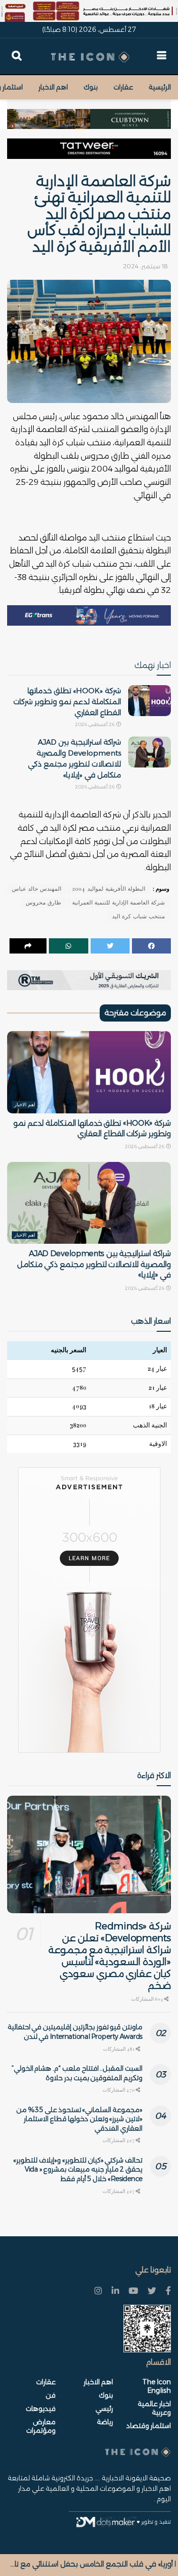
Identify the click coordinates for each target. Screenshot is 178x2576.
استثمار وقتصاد (149, 2426)
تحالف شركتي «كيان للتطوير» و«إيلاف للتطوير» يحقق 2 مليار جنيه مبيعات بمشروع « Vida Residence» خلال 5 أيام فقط (78, 2169)
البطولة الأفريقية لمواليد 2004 (109, 889)
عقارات (123, 87)
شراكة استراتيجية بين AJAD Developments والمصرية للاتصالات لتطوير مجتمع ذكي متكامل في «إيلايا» (94, 1264)
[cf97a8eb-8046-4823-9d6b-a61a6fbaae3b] (89, 114)
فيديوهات (41, 2409)
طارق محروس (43, 903)
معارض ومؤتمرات (41, 2426)
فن (51, 2395)
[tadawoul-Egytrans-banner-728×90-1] (89, 615)
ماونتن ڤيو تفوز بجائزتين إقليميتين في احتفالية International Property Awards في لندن (75, 2032)
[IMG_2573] (89, 11)
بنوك (91, 87)
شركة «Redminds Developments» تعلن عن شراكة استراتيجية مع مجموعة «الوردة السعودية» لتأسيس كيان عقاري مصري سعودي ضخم (110, 1956)
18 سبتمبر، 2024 (145, 266)
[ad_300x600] (89, 1610)
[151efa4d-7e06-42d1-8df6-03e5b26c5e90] (89, 148)
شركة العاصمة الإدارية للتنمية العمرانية (118, 903)
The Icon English (157, 2386)
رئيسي (104, 2409)
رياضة (105, 2422)
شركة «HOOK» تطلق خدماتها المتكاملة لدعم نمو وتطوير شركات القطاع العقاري (67, 702)
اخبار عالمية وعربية (154, 2408)
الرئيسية (160, 87)
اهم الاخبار (53, 87)
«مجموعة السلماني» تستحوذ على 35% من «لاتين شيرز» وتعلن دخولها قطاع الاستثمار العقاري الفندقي (79, 2119)
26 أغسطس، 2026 (95, 724)
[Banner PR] (89, 980)
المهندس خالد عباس (37, 889)
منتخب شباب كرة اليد (138, 916)
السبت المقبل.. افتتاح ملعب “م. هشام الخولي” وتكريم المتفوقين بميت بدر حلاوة (77, 2073)
